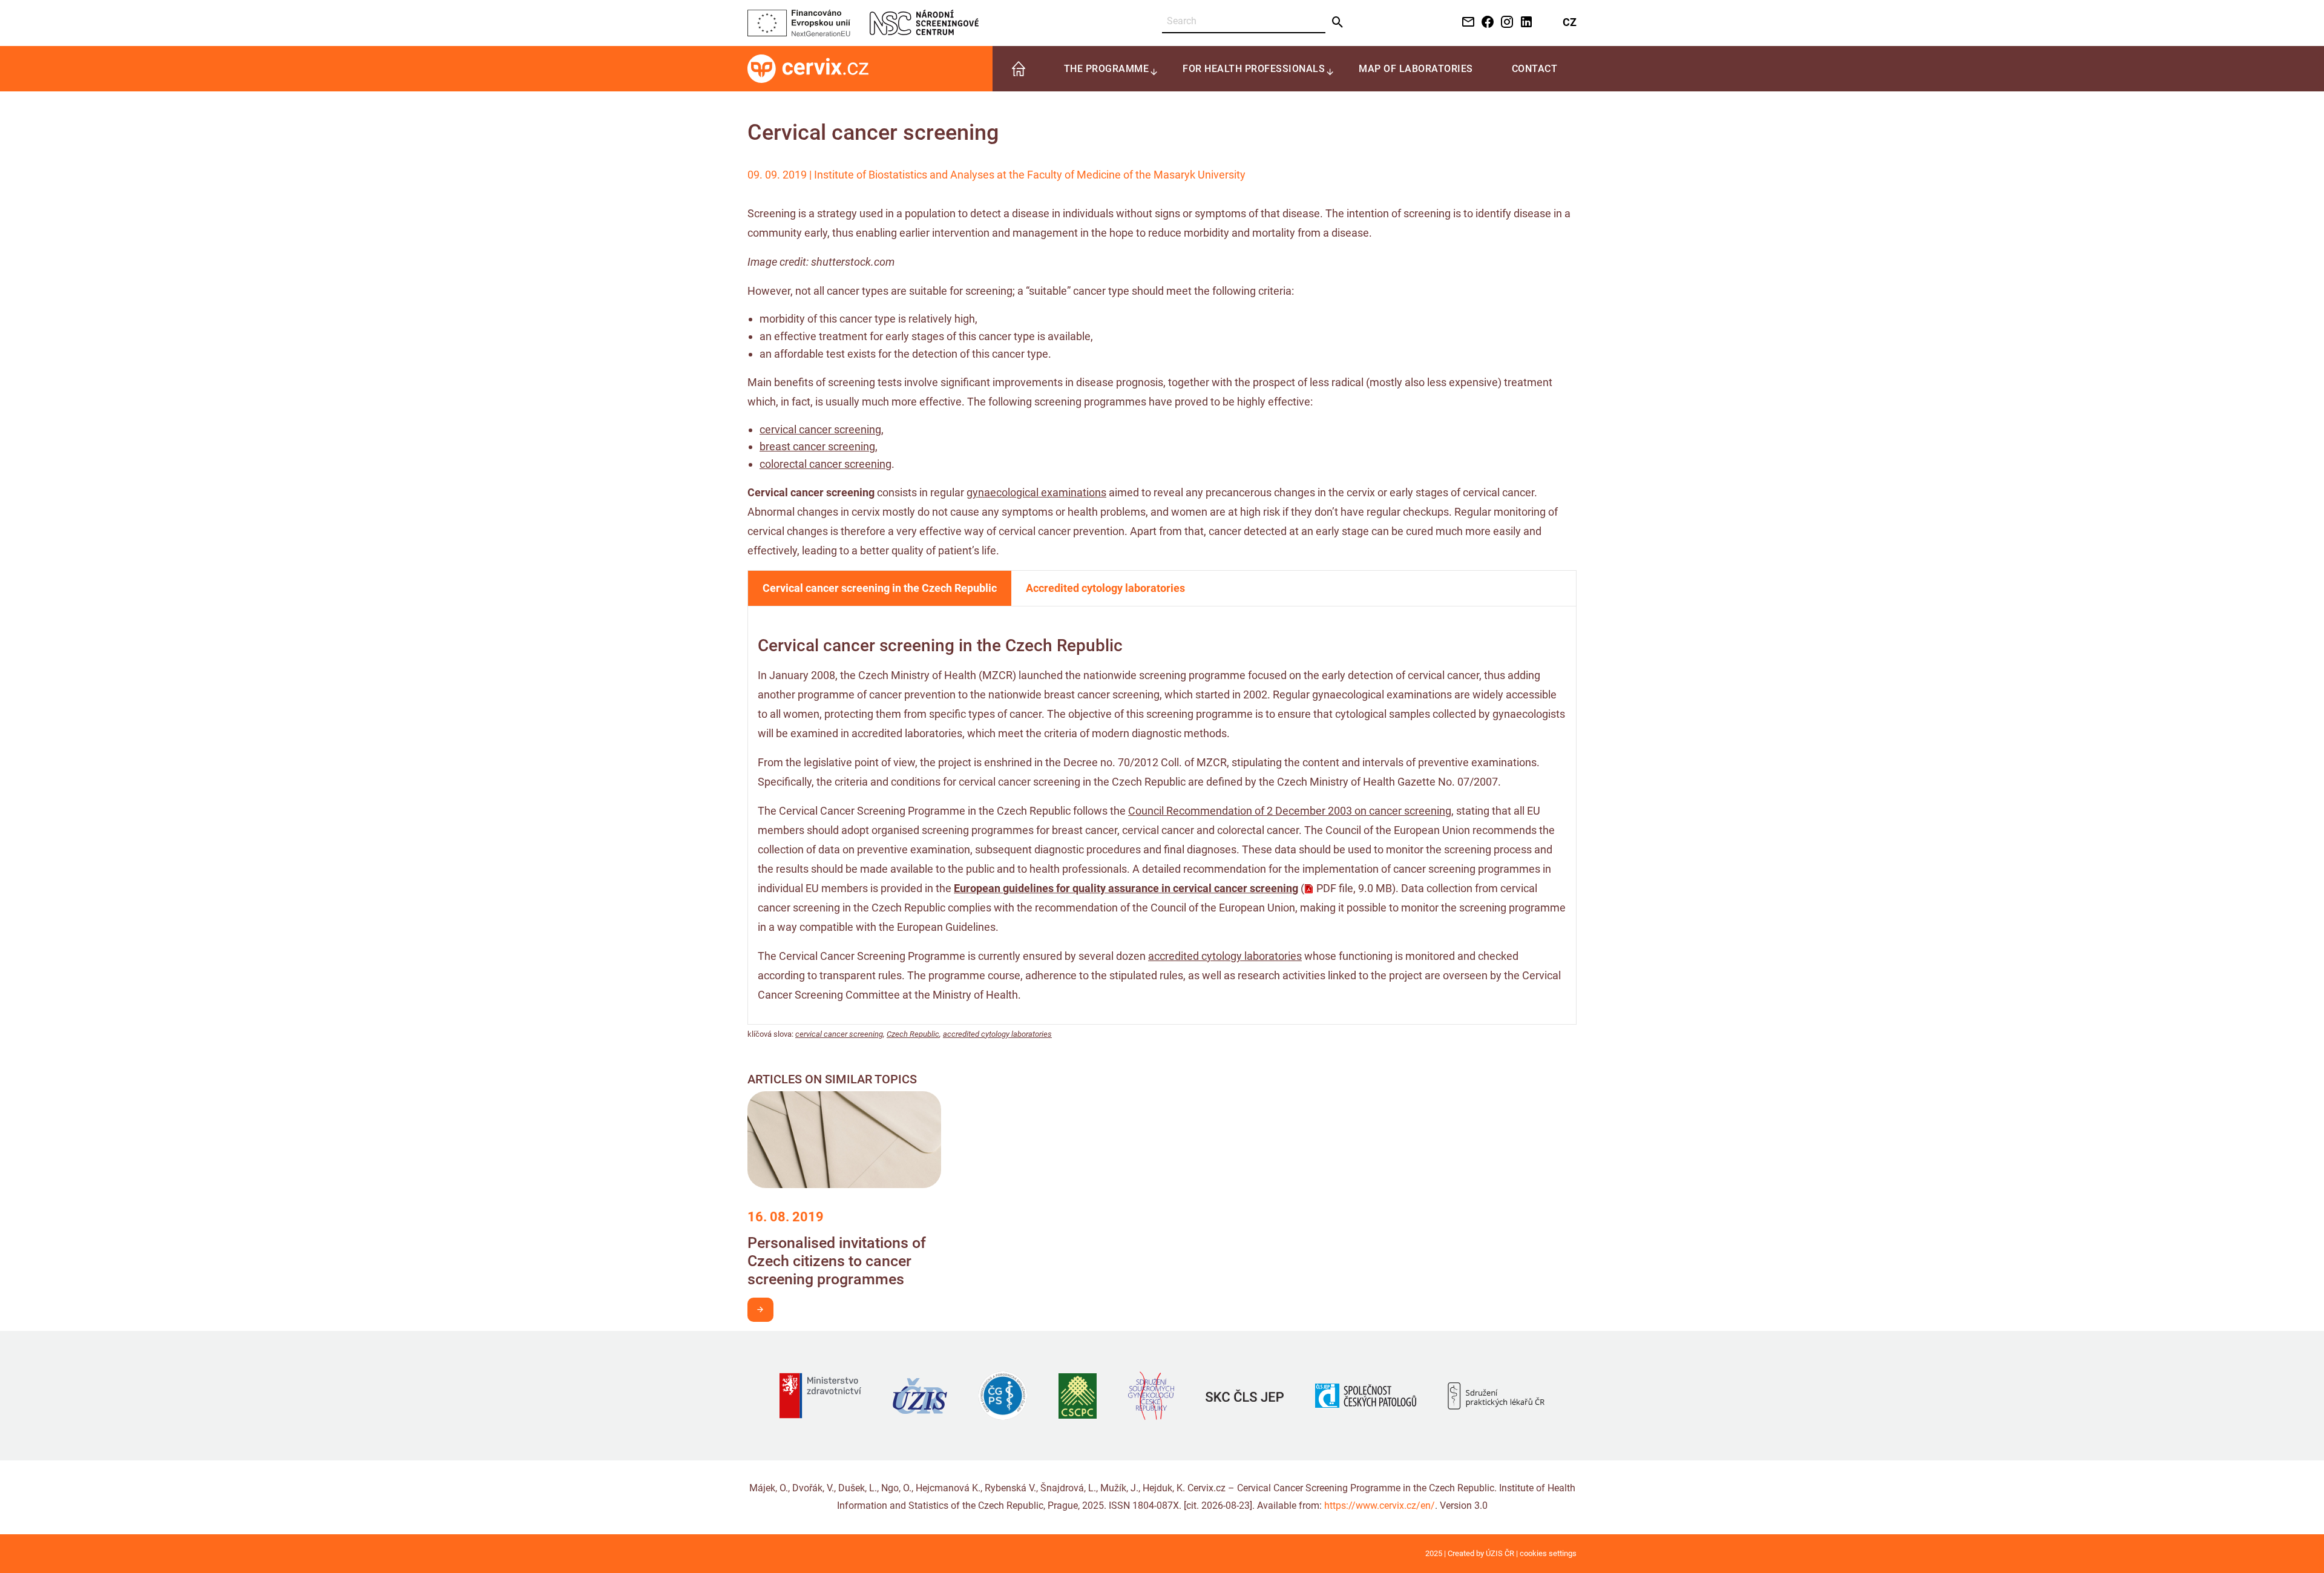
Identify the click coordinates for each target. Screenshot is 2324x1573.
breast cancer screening (817, 446)
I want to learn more (760, 1310)
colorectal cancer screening (826, 464)
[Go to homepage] (808, 68)
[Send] (1338, 22)
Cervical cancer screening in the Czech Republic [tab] (880, 588)
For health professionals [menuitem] (1254, 69)
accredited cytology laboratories (1225, 956)
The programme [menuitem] (1107, 69)
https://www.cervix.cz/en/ (1380, 1506)
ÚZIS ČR (1500, 1553)
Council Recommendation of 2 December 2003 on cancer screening (1290, 811)
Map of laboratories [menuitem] (1416, 69)
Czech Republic (913, 1034)
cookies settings (1548, 1553)
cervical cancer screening (820, 429)
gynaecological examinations (1036, 492)
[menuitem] (1019, 69)
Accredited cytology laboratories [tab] (1105, 588)
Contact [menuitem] (1535, 69)
